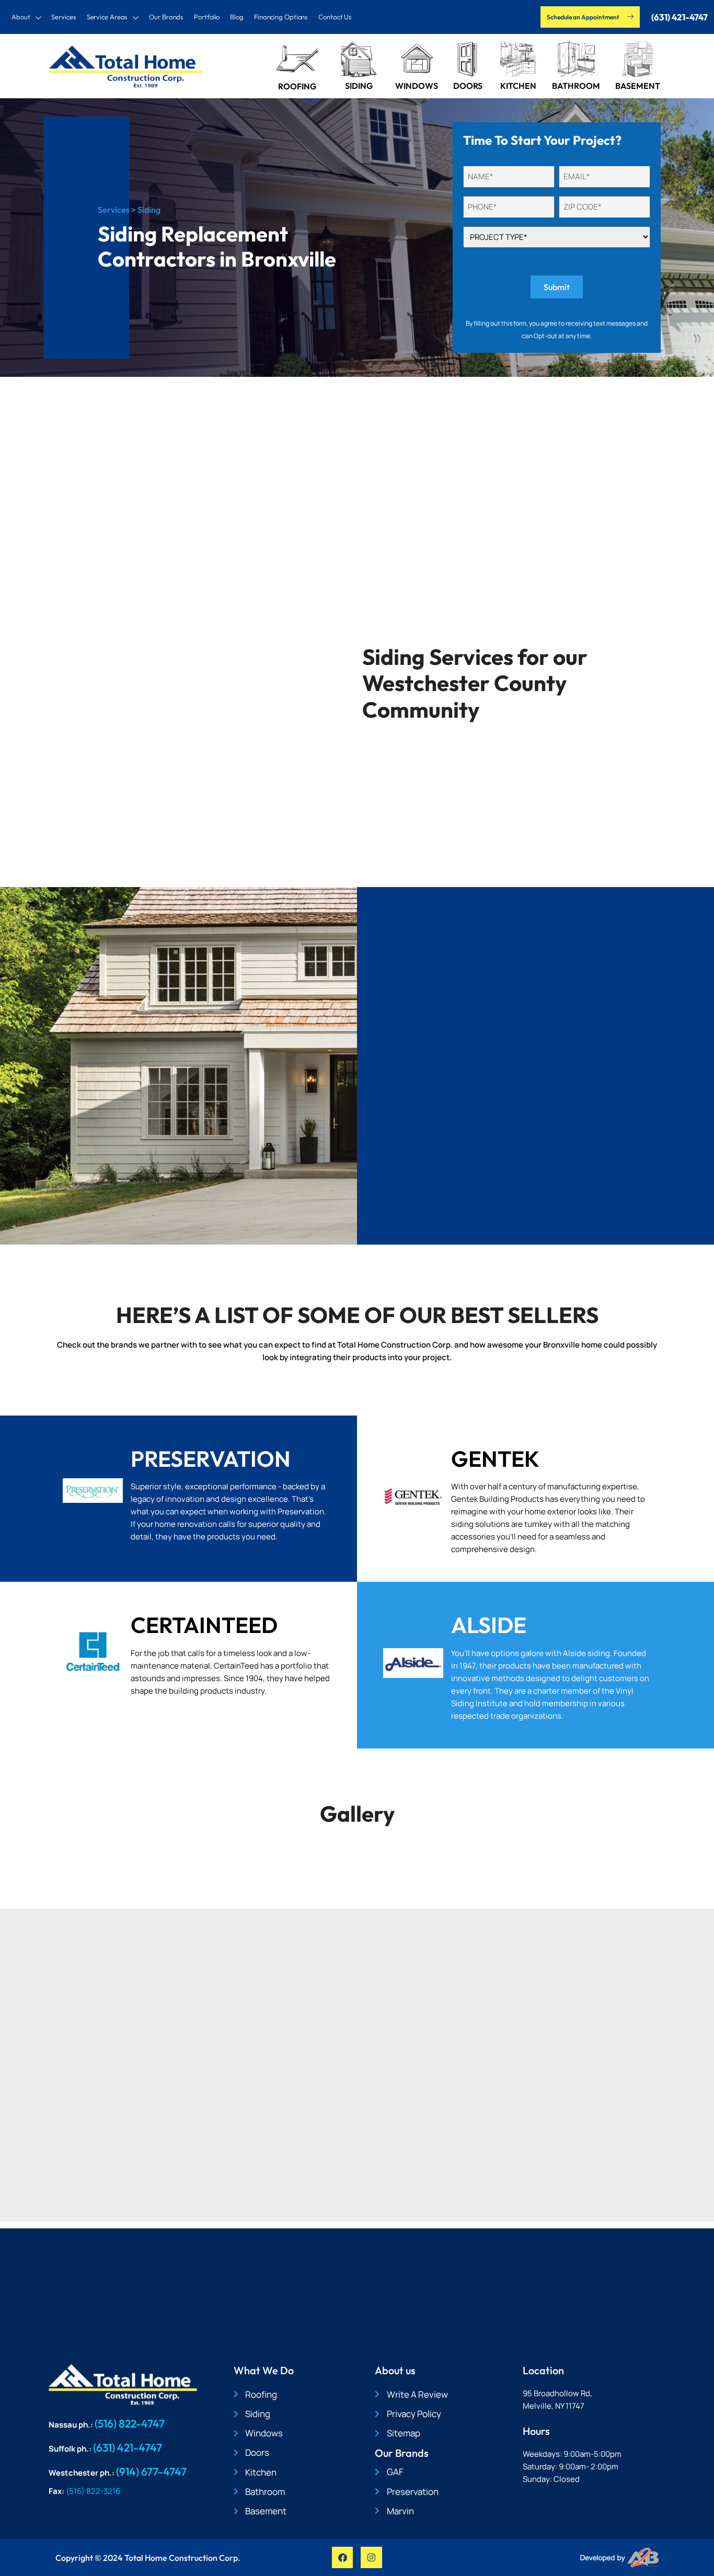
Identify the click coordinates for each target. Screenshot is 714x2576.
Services (64, 17)
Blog (237, 17)
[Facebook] (343, 2557)
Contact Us (335, 17)
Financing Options (281, 17)
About (21, 17)
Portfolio (207, 17)
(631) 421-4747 (128, 2447)
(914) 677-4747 (151, 2471)
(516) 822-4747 (130, 2423)
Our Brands (166, 17)
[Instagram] (371, 2557)
